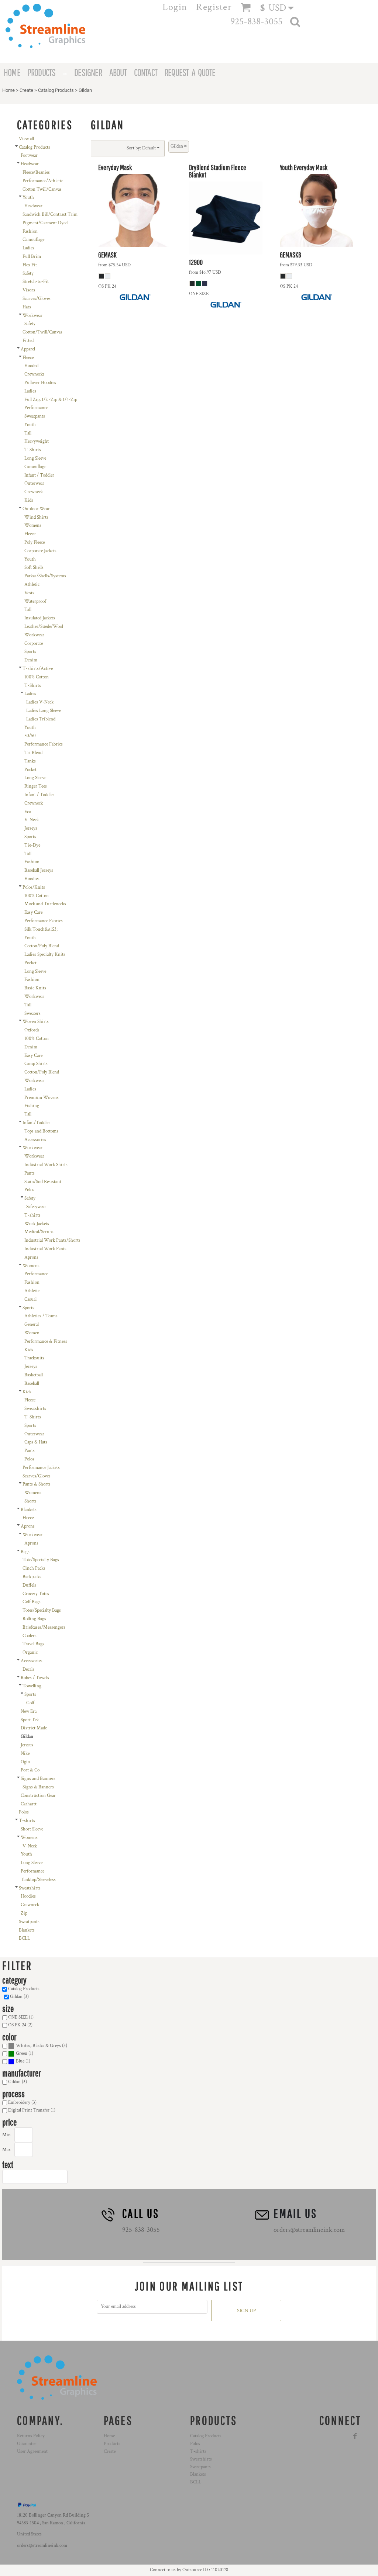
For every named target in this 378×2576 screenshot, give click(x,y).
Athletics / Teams (41, 1316)
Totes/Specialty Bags (42, 1610)
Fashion (30, 231)
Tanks (30, 761)
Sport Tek (30, 1720)
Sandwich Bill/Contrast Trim (50, 215)
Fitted (28, 341)
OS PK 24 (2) (20, 2025)
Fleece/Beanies (36, 172)
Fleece (28, 358)
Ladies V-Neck (40, 702)
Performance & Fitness (46, 1341)
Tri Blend (33, 753)
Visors (29, 290)
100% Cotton (37, 677)
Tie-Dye (32, 845)
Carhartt (29, 1804)
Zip (24, 1913)
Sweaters (32, 1014)
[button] (280, 8)
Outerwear (34, 483)
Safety (28, 274)
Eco (28, 812)
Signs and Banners (38, 1779)
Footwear (29, 155)
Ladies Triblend (41, 719)
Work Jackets (37, 1224)
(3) (42, 2046)
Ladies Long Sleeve (44, 711)
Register (214, 7)
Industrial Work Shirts (46, 1165)
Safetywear (36, 1207)
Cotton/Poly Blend (42, 946)
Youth (28, 198)
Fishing (32, 1106)
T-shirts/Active (38, 669)
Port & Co (30, 1770)
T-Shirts (33, 450)
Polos (29, 1190)
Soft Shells (34, 568)
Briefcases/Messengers (44, 1627)
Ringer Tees (36, 786)
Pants (30, 1173)
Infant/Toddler (36, 1123)
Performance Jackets (41, 1468)
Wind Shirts (36, 517)
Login (175, 7)
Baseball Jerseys (39, 870)
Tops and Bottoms (41, 1131)
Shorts (30, 1501)
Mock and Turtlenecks (45, 904)
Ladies (28, 248)
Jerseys (31, 828)
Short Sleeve (32, 1829)
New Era (29, 1711)
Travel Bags (33, 1644)
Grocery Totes (36, 1594)
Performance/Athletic (43, 181)
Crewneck (34, 492)
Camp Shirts (36, 1064)
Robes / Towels (35, 1678)
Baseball (32, 1384)
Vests (29, 593)
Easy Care (33, 912)
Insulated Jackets (40, 618)
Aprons (31, 1257)
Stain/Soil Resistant (43, 1182)
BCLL (24, 1938)
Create (26, 90)
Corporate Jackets (40, 551)
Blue (20, 2061)
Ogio (25, 1762)
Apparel (28, 349)
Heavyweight (37, 441)
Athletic (32, 585)
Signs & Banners (38, 1787)
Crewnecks (35, 374)
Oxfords (32, 1030)
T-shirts (32, 1215)
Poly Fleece (35, 542)
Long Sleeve (35, 458)
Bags (25, 1552)
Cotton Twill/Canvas (42, 189)
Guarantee (27, 2444)
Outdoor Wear (36, 509)
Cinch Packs (34, 1568)
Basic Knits (35, 988)
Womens (33, 525)
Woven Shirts (36, 1022)
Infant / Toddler (39, 475)
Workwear (32, 316)
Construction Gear (38, 1796)
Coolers (30, 1636)
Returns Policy (31, 2436)
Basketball (34, 1375)
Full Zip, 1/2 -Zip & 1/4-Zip (51, 400)
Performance (36, 408)
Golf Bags (32, 1602)
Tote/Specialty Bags (41, 1560)
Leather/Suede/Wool (44, 627)
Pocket (30, 770)
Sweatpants (35, 416)
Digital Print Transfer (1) (32, 2110)
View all (26, 139)
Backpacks (32, 1577)
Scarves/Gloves (37, 299)
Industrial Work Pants (45, 1249)
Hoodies (32, 879)
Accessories (35, 1140)
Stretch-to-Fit (36, 282)
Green (22, 2053)
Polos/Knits (34, 887)
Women (32, 1333)
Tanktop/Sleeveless (38, 1880)
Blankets (29, 1510)
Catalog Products (56, 90)
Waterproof (35, 601)
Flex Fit (30, 265)
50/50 (30, 736)
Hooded (31, 366)
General (32, 1325)
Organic (30, 1652)
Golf (30, 1703)
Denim (31, 660)
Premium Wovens (42, 1098)
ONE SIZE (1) (21, 2017)
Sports (30, 652)
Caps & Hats (36, 1442)
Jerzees (27, 1745)
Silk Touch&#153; (41, 929)
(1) (25, 2053)
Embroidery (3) (22, 2103)
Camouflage (33, 240)
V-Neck (32, 820)
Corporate (34, 644)
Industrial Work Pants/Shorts (52, 1240)
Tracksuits (34, 1358)
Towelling (32, 1686)
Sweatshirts (35, 1409)
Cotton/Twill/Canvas (42, 332)
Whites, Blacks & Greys (38, 2046)
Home (8, 90)
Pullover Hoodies (40, 383)
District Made (34, 1728)
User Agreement (32, 2451)
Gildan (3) (19, 1997)
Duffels (29, 1585)
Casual (30, 1299)
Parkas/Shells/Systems (45, 576)
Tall (28, 433)
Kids (29, 500)
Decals (28, 1669)
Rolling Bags (34, 1619)
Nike (25, 1754)
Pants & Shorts (37, 1484)
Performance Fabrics (44, 744)
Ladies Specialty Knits (45, 955)
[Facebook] (355, 2436)
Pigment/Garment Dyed (45, 223)
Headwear (30, 164)
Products (112, 2444)
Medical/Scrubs (39, 1232)
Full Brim (32, 257)
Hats (27, 307)
